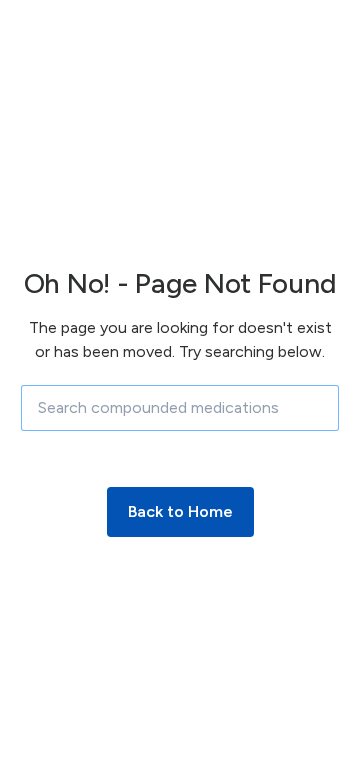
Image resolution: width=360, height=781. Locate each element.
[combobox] (180, 408)
